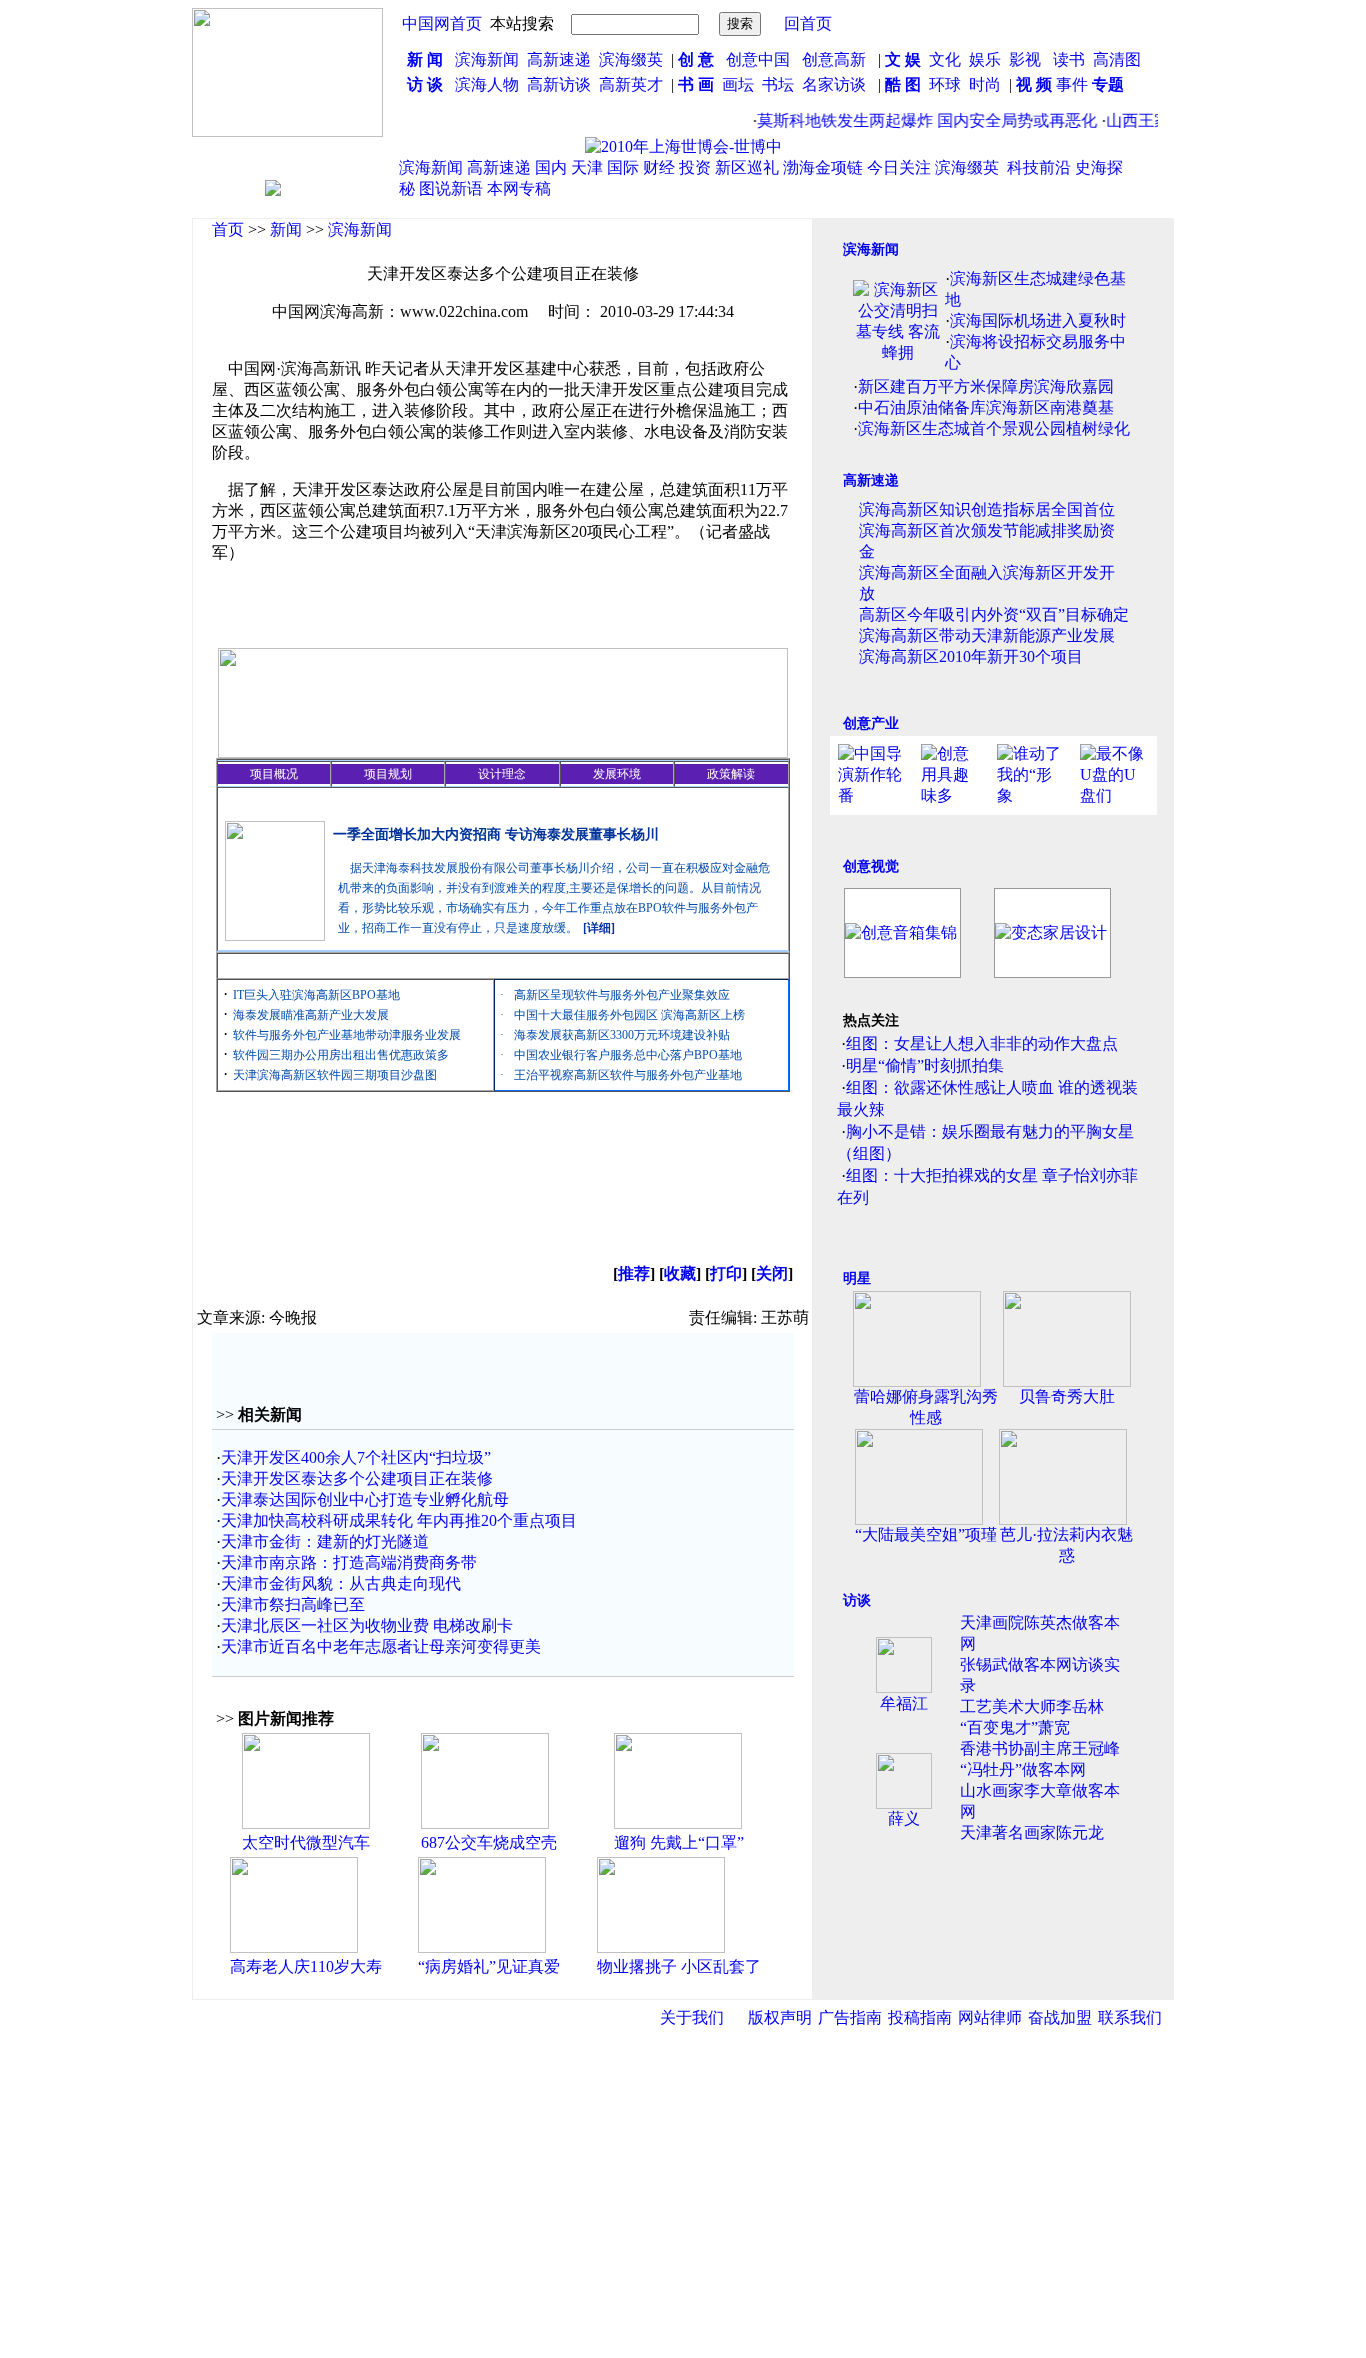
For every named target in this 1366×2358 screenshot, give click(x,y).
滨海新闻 (487, 59)
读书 (1069, 59)
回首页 (808, 23)
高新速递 (559, 59)
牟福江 (904, 1703)
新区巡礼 (747, 167)
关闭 (772, 1273)
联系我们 (1130, 2017)
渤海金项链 (823, 167)
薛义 (904, 1818)
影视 (1027, 59)
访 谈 (425, 84)
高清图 (1117, 59)
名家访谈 (834, 84)
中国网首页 (442, 23)
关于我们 (692, 2017)
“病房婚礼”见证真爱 (489, 1966)
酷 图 (903, 84)
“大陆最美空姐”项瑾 (926, 1534)
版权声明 (780, 2017)
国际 (623, 167)
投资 (695, 167)
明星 (857, 1278)
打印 (726, 1273)
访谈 (857, 1600)
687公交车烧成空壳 (489, 1842)
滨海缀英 (631, 59)
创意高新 (836, 59)
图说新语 (451, 188)
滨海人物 (487, 84)
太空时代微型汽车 (306, 1842)
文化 (943, 59)
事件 (1070, 84)
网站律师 (990, 2017)
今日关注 (899, 167)
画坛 (738, 84)
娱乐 (985, 59)
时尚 (985, 84)
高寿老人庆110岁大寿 (306, 1966)
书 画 (696, 84)
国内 (551, 167)
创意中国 (758, 59)
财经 (659, 167)
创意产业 (871, 723)
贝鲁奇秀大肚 (1067, 1396)
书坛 (778, 84)
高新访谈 (561, 84)
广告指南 (850, 2017)
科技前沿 (1039, 167)
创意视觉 (871, 866)
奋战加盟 (1060, 2017)
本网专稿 (519, 188)
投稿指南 (920, 2017)
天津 (587, 167)
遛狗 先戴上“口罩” (679, 1842)
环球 (945, 84)
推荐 (634, 1273)
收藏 (680, 1273)
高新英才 (635, 84)
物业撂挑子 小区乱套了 (679, 1966)
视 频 (1034, 84)
